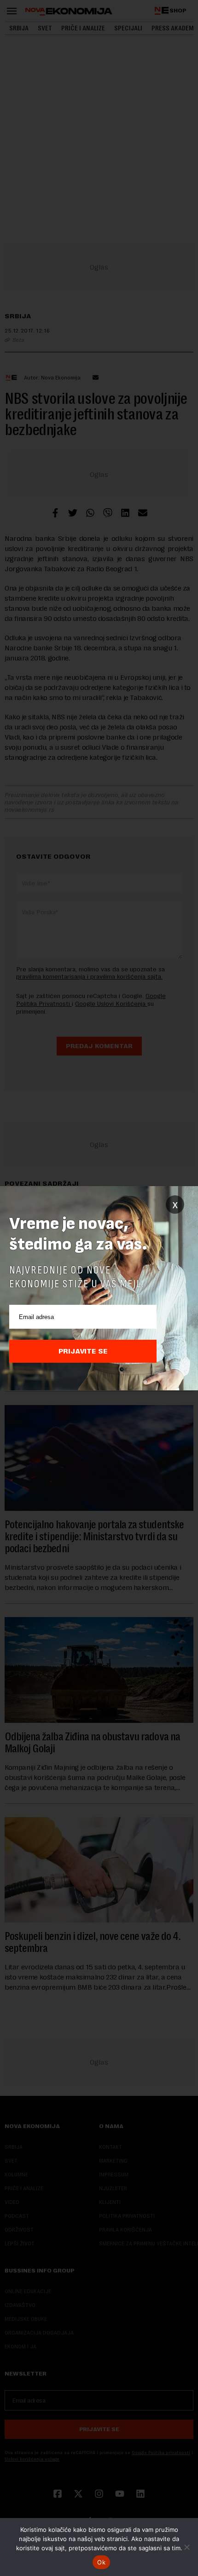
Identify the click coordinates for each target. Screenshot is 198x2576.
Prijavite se (83, 1351)
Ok (101, 2562)
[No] (186, 2547)
